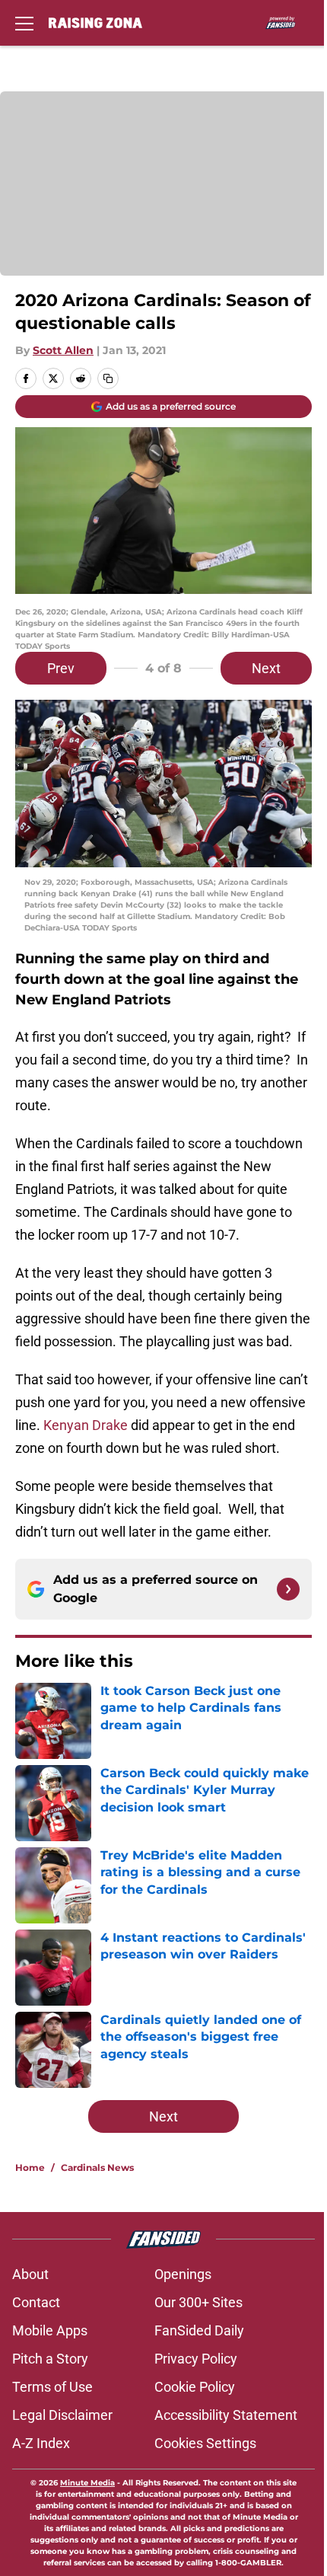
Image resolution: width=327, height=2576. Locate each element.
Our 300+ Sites (198, 2302)
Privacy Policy (196, 2359)
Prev (61, 668)
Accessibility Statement (226, 2415)
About (30, 2274)
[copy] (108, 378)
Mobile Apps (50, 2330)
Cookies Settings (205, 2443)
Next (266, 668)
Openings (183, 2274)
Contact (36, 2302)
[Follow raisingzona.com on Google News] (288, 1589)
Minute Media (87, 2483)
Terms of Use (52, 2387)
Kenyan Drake (86, 1425)
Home (30, 2167)
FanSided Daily (199, 2330)
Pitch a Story (50, 2359)
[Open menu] (24, 23)
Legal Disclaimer (62, 2415)
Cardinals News (97, 2167)
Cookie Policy (195, 2387)
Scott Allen (63, 350)
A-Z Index (41, 2443)
